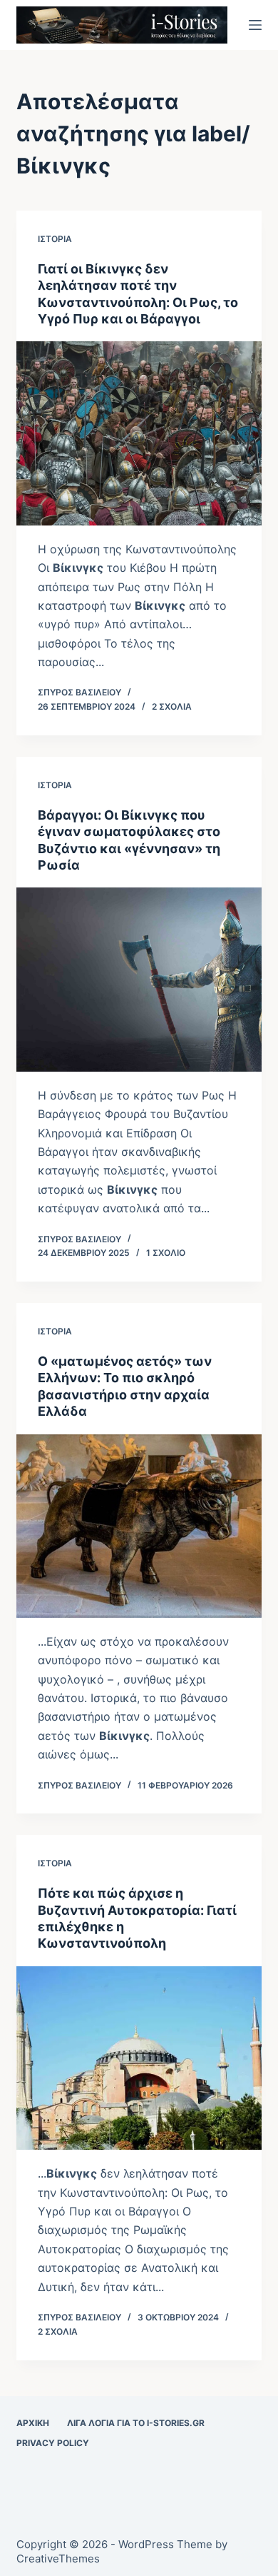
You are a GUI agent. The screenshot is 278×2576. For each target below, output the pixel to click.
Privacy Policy (53, 2443)
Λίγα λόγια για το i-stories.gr (136, 2423)
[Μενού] (255, 25)
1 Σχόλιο (166, 1253)
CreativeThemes (58, 2559)
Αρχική (33, 2423)
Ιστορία (55, 239)
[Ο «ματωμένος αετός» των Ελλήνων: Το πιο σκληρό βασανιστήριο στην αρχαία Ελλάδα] (139, 1526)
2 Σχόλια (172, 706)
